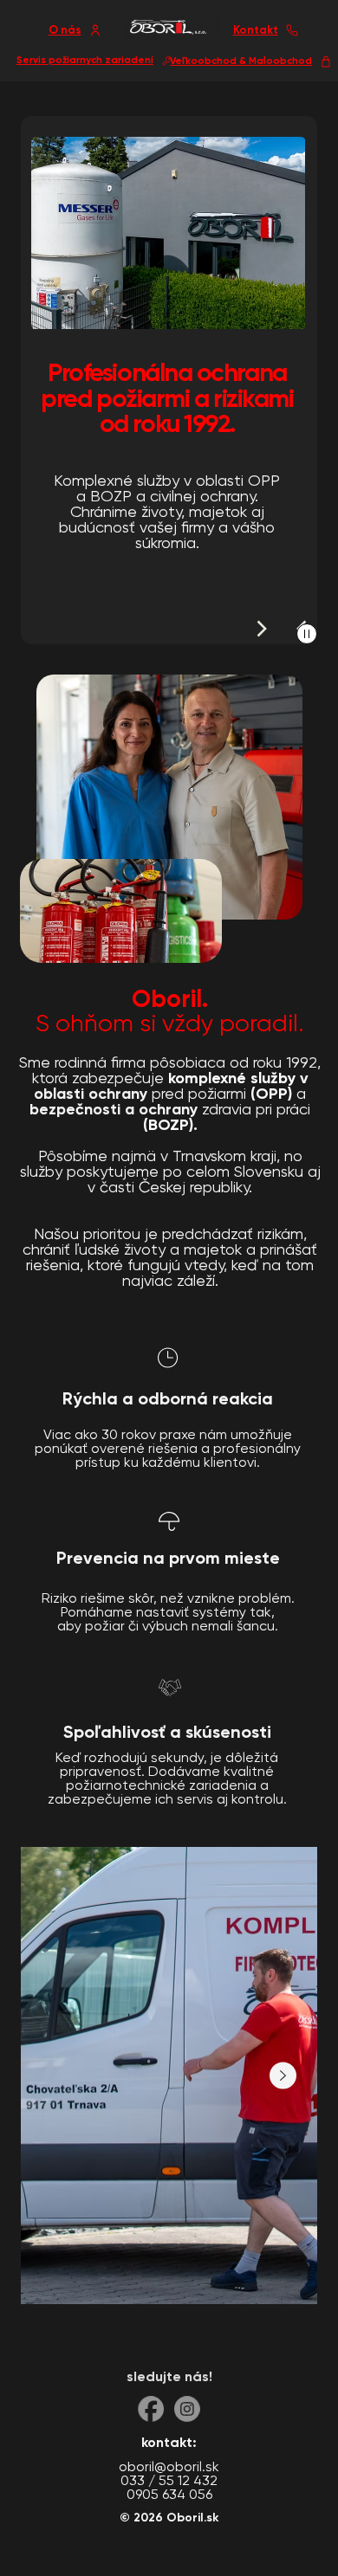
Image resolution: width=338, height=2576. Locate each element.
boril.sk (198, 2518)
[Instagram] (187, 2409)
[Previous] (262, 629)
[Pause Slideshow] (307, 634)
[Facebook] (151, 2409)
